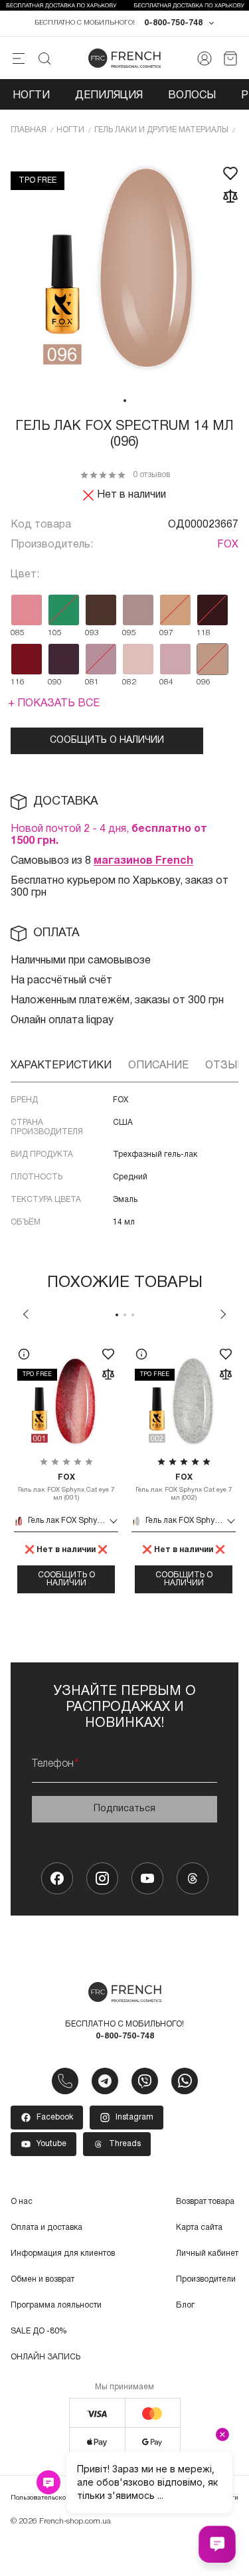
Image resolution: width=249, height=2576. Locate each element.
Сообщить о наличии (107, 741)
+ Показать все (54, 704)
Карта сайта (199, 2228)
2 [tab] (125, 1315)
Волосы (192, 96)
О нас (22, 2202)
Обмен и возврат (42, 2279)
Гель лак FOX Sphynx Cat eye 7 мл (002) (184, 1487)
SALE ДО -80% (39, 2331)
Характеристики (61, 1066)
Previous (26, 1314)
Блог (185, 2305)
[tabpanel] (124, 269)
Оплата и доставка (46, 2228)
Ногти (31, 96)
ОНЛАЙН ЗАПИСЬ (45, 2357)
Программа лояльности (56, 2305)
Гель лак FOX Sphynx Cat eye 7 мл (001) (66, 1487)
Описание (158, 1066)
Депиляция (109, 96)
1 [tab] (125, 401)
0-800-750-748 (173, 23)
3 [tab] (133, 1315)
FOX (228, 545)
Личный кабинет (207, 2253)
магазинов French (143, 861)
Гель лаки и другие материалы (161, 130)
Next (223, 1314)
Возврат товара (205, 2202)
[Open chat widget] (217, 2544)
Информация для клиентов (63, 2253)
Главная (29, 130)
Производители (206, 2279)
